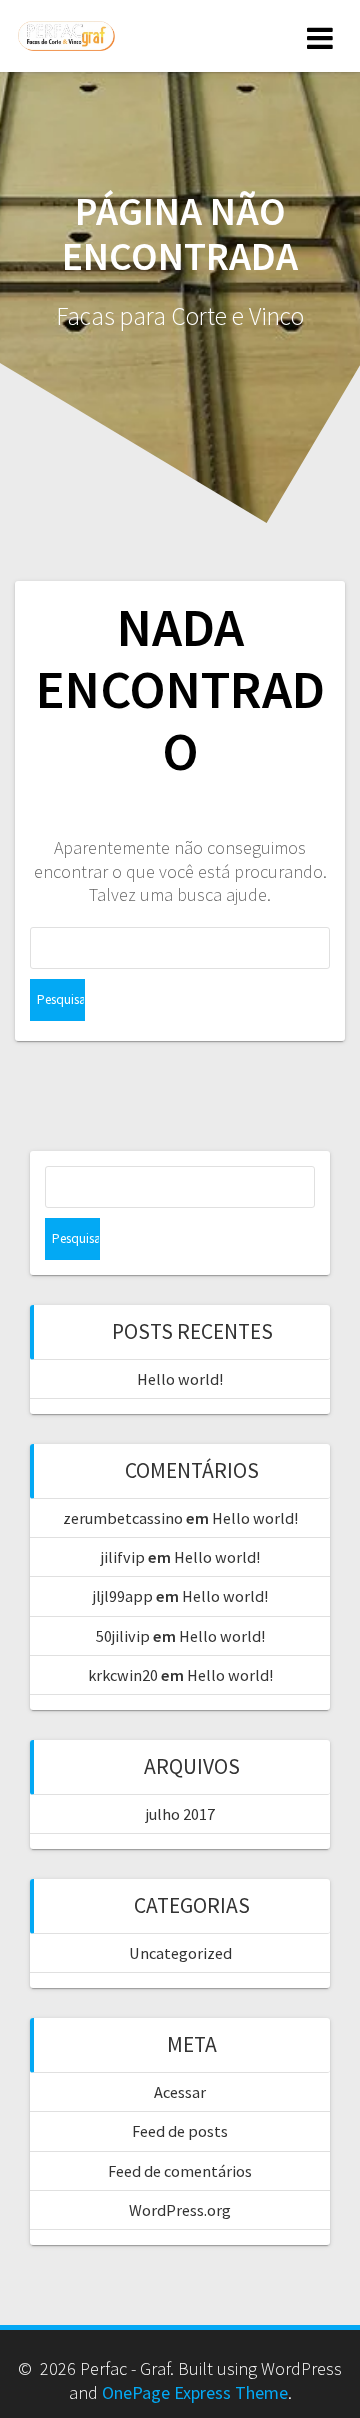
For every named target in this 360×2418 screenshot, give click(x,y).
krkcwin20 (123, 1675)
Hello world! (180, 1379)
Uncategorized (180, 1953)
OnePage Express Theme (195, 2392)
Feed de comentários (180, 2171)
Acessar (180, 2092)
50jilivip (123, 1636)
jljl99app (123, 1596)
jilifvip (123, 1557)
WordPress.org (180, 2210)
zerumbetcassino (123, 1518)
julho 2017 (180, 1814)
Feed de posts (180, 2131)
